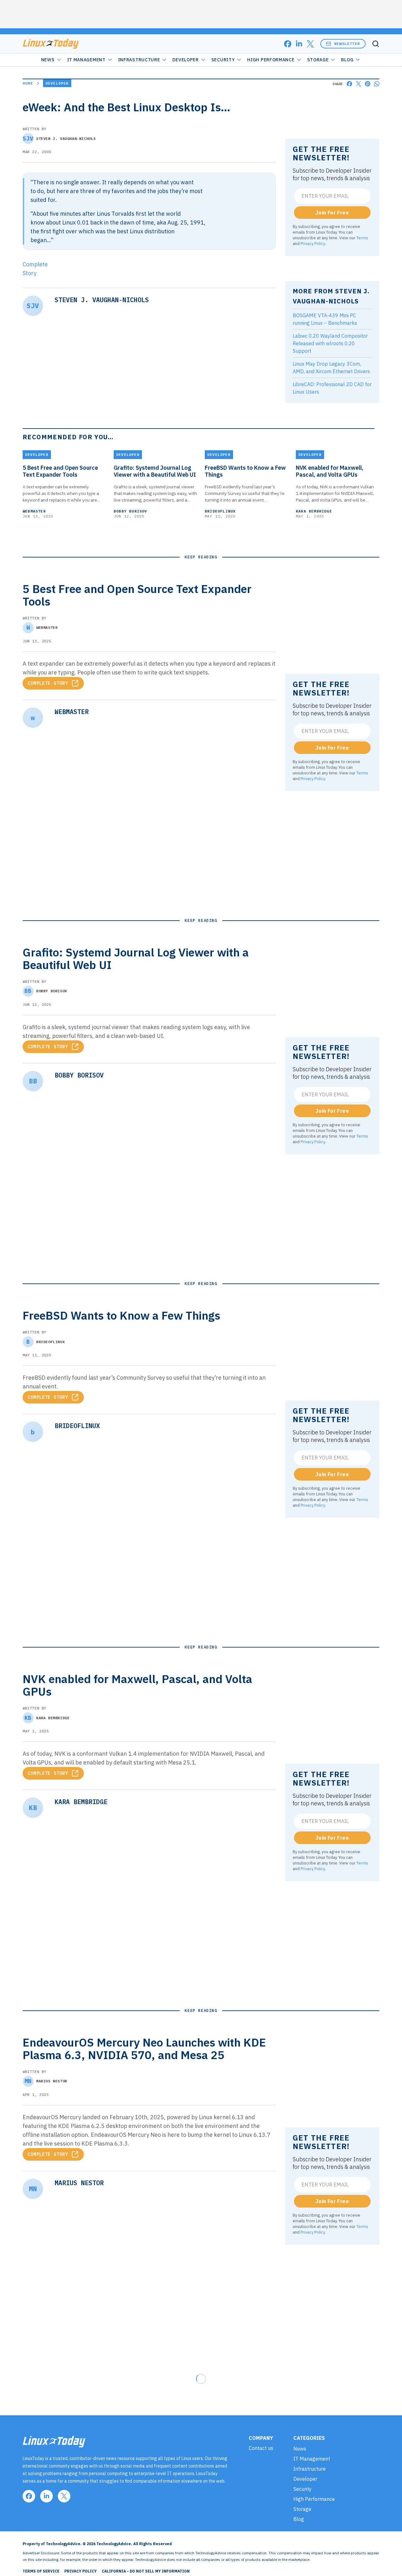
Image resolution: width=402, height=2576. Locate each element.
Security (223, 60)
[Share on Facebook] (349, 84)
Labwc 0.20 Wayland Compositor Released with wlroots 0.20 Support (330, 343)
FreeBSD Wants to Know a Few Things (245, 471)
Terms (362, 238)
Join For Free (332, 213)
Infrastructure (139, 60)
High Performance (271, 60)
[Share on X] (359, 84)
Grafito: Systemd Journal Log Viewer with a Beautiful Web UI (155, 471)
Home (28, 83)
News (48, 60)
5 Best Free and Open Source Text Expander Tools (60, 471)
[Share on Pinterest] (368, 84)
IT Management (86, 60)
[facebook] (288, 44)
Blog (347, 60)
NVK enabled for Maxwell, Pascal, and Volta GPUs (330, 471)
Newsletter (347, 44)
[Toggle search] (376, 44)
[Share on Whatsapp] (377, 84)
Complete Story (48, 683)
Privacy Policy (313, 243)
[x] (310, 44)
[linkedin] (299, 44)
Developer (185, 60)
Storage (318, 60)
